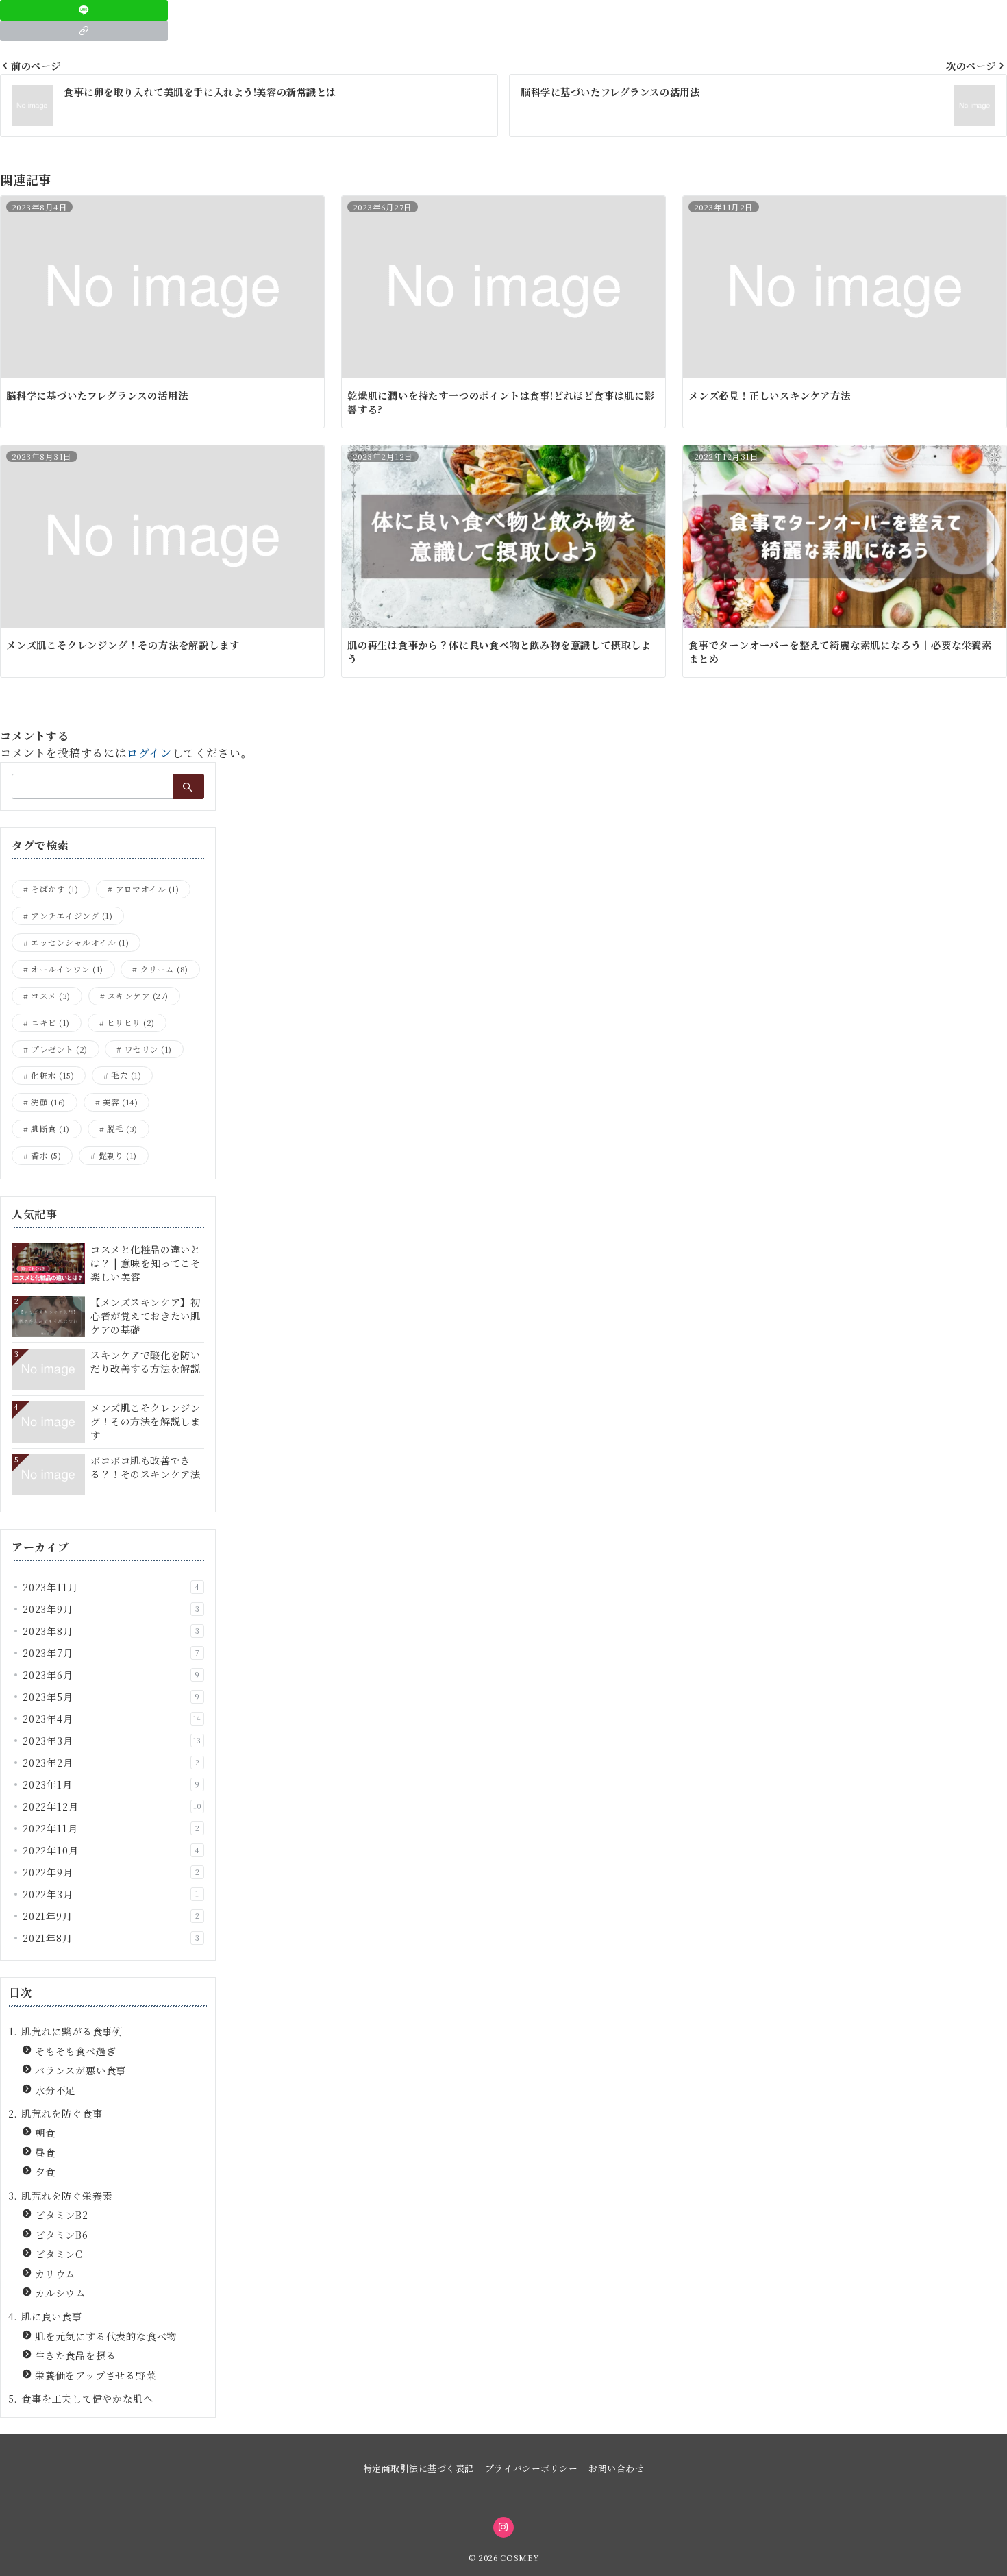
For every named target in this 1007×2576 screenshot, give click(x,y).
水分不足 (55, 2090)
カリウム (55, 2274)
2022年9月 (111, 1872)
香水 (46, 1155)
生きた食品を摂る (75, 2355)
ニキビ (50, 1022)
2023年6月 (111, 1675)
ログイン (149, 753)
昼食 (45, 2152)
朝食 (45, 2133)
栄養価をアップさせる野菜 (96, 2375)
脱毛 (122, 1129)
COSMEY (519, 2557)
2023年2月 (111, 1763)
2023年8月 (111, 1631)
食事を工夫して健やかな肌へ (87, 2399)
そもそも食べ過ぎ (75, 2051)
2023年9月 (111, 1609)
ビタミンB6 (62, 2235)
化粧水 (52, 1075)
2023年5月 (111, 1697)
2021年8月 (111, 1938)
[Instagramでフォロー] (503, 2527)
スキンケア (138, 996)
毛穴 (126, 1075)
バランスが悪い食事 (80, 2070)
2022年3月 (111, 1894)
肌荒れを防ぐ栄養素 (67, 2196)
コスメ (50, 996)
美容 (120, 1102)
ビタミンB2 (62, 2215)
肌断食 (50, 1129)
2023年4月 (112, 1719)
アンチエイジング (72, 916)
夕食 (45, 2172)
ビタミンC (59, 2254)
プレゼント (59, 1049)
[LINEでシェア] (84, 10)
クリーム (164, 969)
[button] (84, 31)
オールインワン (67, 969)
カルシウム (60, 2293)
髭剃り (118, 1155)
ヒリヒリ (131, 1022)
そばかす (54, 889)
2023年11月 (111, 1587)
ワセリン (148, 1049)
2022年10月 (111, 1850)
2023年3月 (112, 1741)
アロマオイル (148, 889)
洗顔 (48, 1102)
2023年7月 (111, 1653)
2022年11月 (111, 1828)
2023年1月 (111, 1784)
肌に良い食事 (52, 2316)
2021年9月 (111, 1916)
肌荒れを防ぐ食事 (62, 2113)
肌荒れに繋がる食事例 (72, 2031)
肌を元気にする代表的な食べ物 (106, 2336)
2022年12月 (112, 1806)
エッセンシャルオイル (80, 942)
